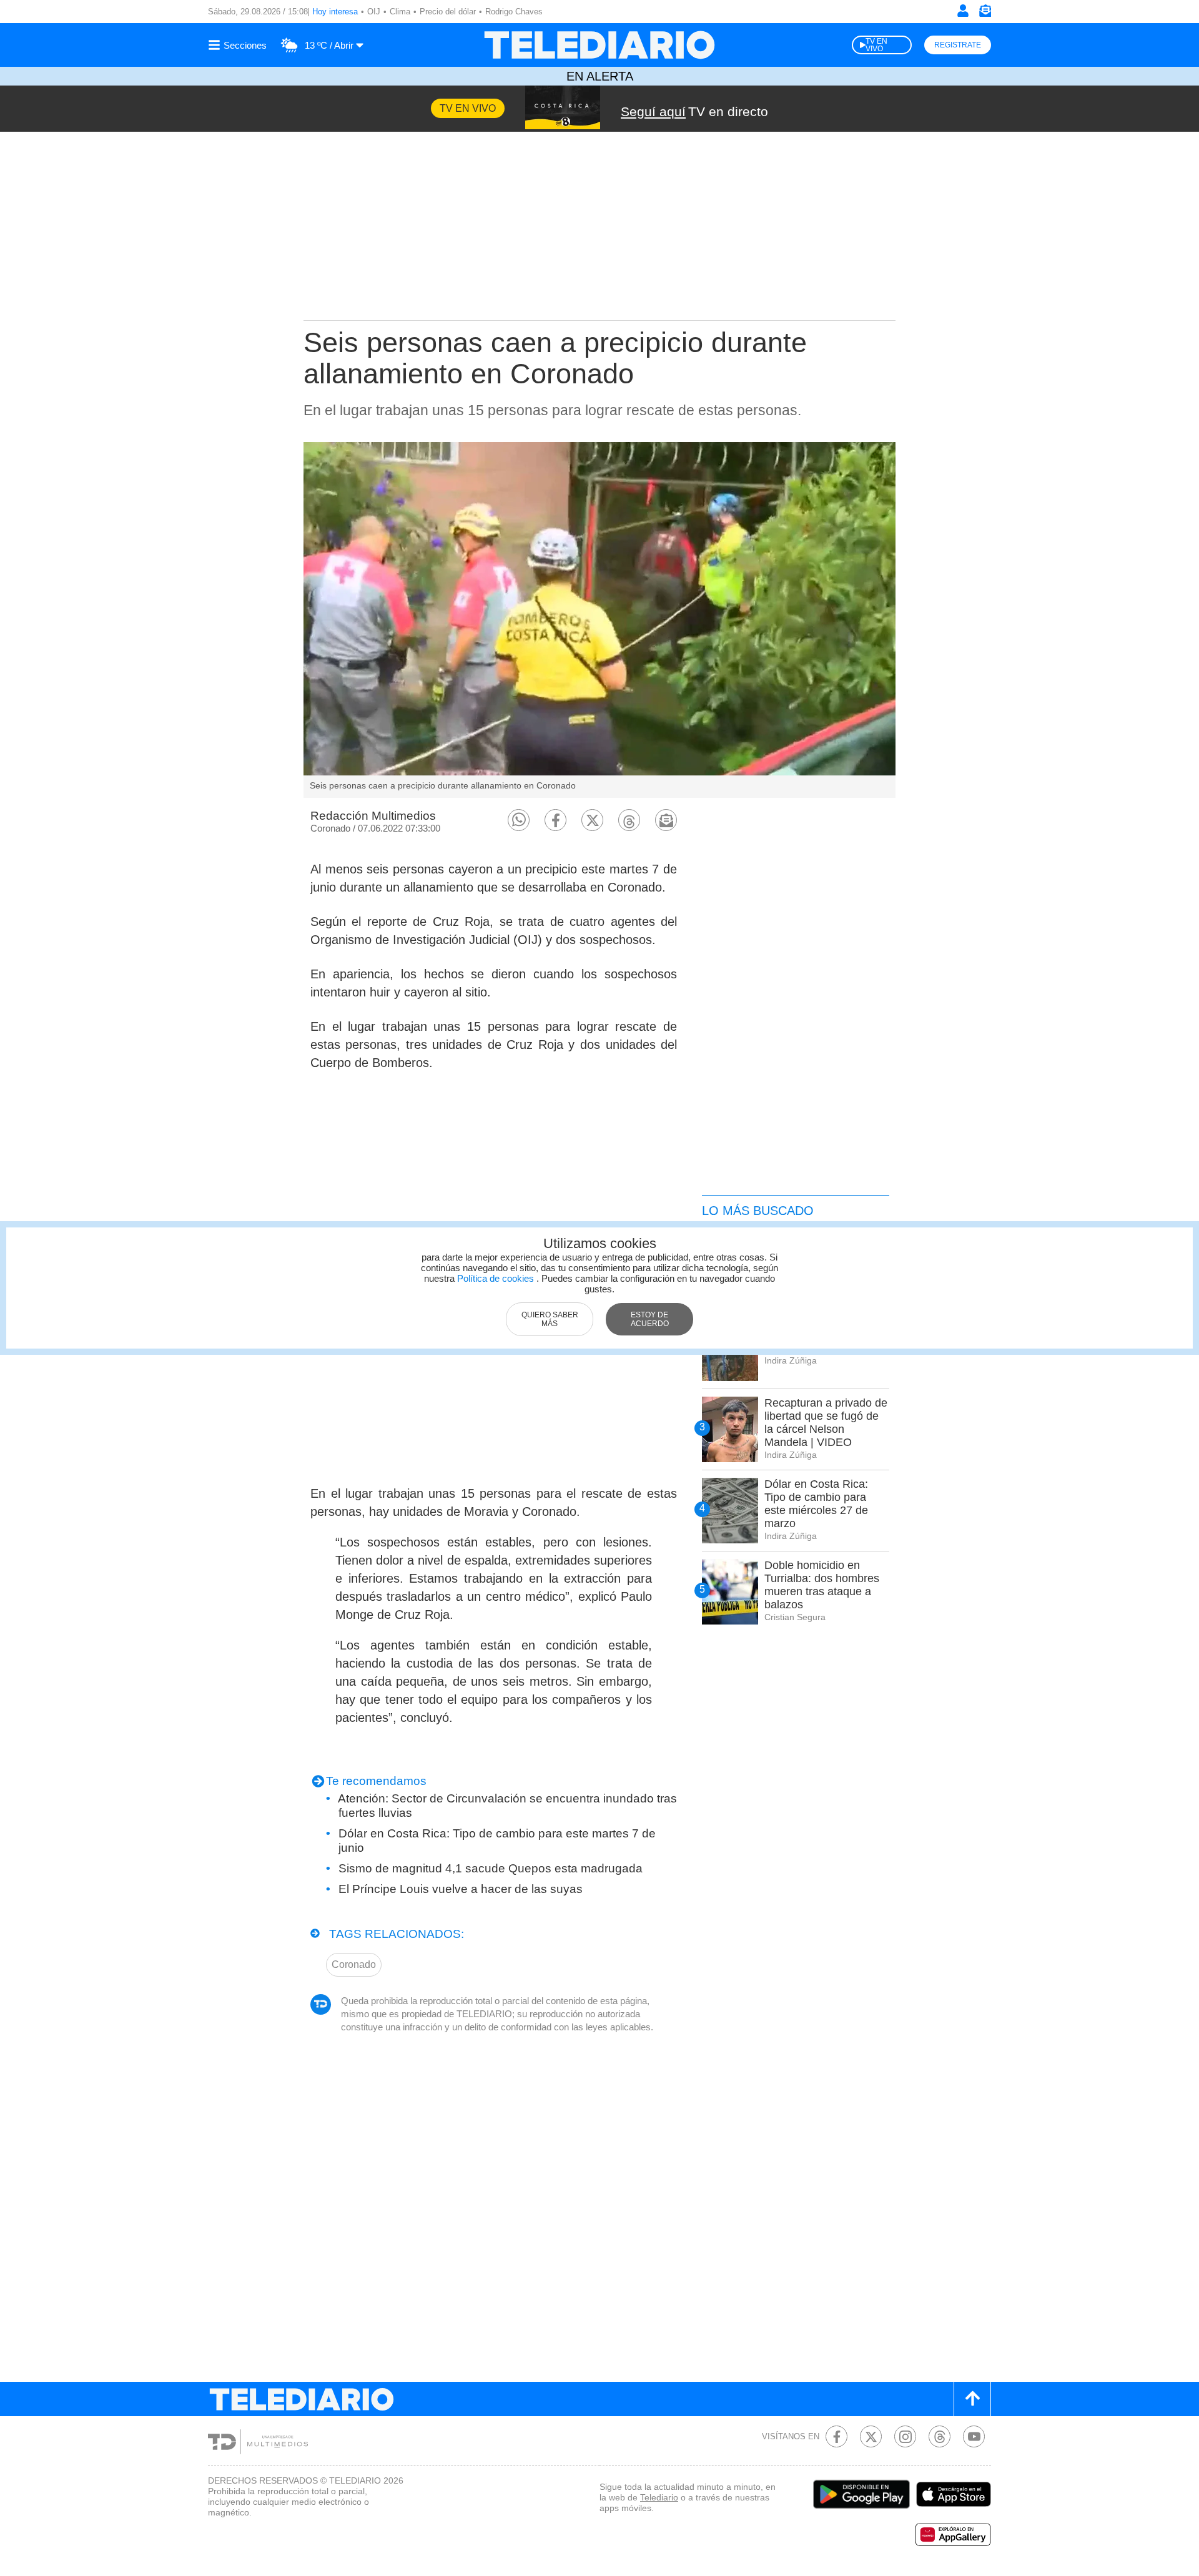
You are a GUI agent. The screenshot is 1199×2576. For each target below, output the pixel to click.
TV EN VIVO (876, 45)
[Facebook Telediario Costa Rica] (836, 2436)
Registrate (958, 45)
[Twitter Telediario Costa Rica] (871, 2436)
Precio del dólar (448, 12)
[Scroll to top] (972, 2399)
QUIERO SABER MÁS (550, 1319)
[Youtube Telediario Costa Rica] (974, 2436)
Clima (400, 12)
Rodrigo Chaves (514, 12)
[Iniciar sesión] (963, 11)
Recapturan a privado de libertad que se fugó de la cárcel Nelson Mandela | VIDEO (826, 1423)
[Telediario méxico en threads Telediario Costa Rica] (940, 2436)
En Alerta (600, 76)
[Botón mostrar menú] (239, 45)
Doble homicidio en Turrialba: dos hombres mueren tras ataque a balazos (822, 1585)
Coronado (354, 1964)
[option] (599, 620)
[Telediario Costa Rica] (599, 45)
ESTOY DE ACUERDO (650, 1319)
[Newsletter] (985, 13)
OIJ (374, 12)
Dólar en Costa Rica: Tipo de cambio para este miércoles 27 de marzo (816, 1504)
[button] (519, 820)
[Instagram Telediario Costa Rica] (905, 2436)
